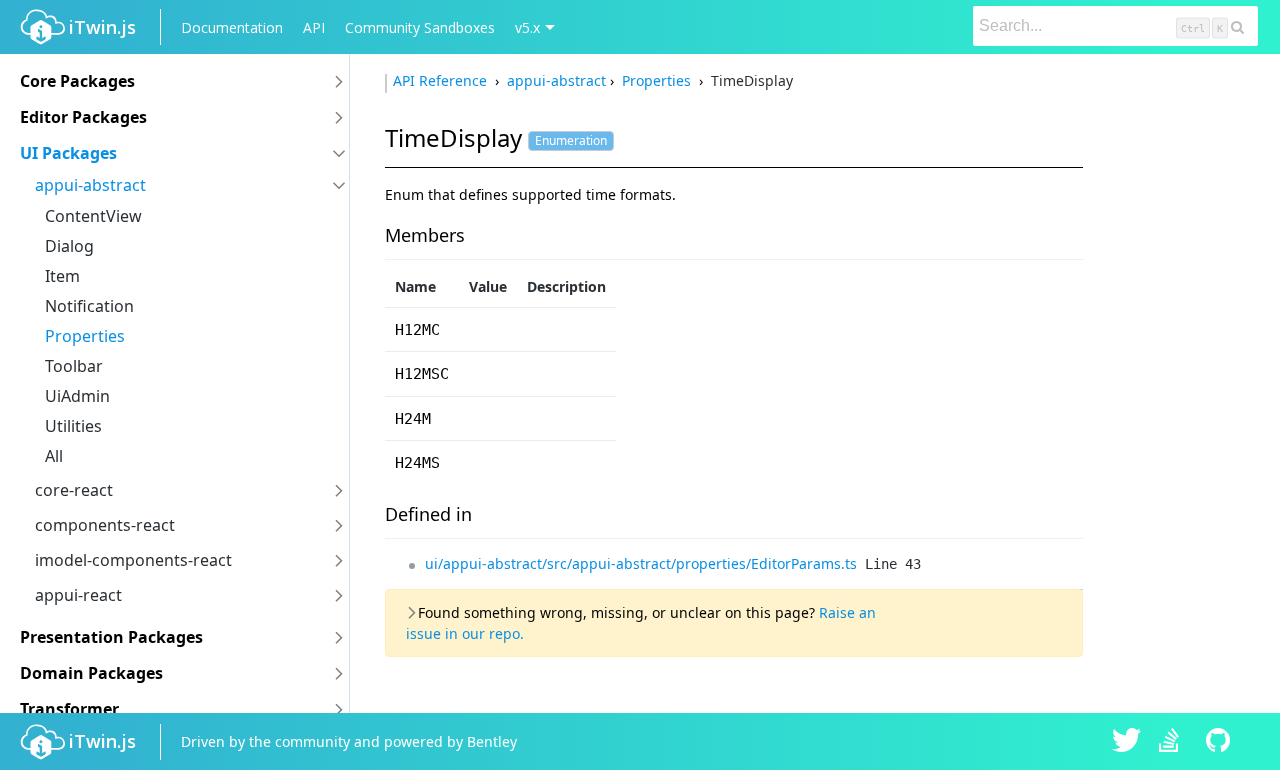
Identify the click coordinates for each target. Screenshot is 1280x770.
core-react (74, 490)
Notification (89, 306)
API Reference (442, 80)
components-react (105, 525)
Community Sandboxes (420, 27)
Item (62, 276)
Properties (85, 336)
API (314, 27)
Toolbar (74, 366)
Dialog (69, 246)
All (54, 456)
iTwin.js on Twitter (1127, 742)
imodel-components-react (133, 560)
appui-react (78, 595)
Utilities (73, 426)
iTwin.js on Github (1221, 742)
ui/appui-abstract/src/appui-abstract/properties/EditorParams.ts (641, 563)
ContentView (93, 216)
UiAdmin (77, 396)
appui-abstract (90, 185)
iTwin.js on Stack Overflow (1174, 742)
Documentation (232, 27)
